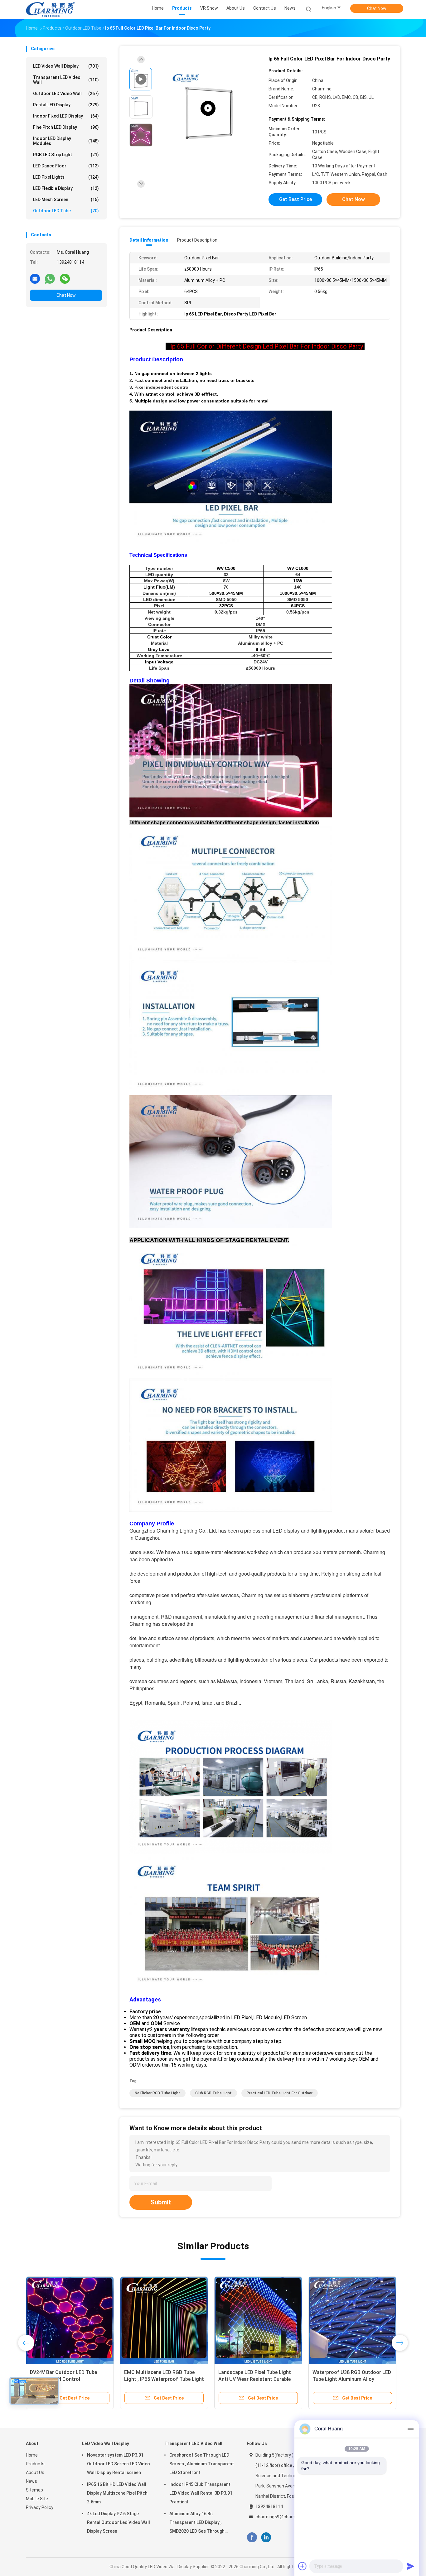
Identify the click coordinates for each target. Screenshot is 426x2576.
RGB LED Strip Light (66, 155)
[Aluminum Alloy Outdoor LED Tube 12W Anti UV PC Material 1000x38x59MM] (258, 2320)
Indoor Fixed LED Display (66, 116)
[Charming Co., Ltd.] (50, 9)
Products (35, 2464)
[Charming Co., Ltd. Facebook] (252, 2537)
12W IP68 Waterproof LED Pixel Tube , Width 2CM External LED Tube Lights (160, 2379)
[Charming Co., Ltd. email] (35, 278)
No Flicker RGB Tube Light (157, 2093)
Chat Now (377, 8)
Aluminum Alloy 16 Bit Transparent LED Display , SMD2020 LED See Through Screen (197, 2523)
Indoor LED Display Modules (66, 141)
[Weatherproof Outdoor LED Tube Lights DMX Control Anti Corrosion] (70, 2320)
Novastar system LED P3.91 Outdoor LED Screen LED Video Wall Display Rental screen (119, 2464)
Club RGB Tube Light (213, 2093)
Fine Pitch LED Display (66, 127)
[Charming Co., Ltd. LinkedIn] (266, 2537)
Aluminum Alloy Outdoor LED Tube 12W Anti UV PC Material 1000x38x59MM (258, 2379)
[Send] (410, 2566)
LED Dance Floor (66, 166)
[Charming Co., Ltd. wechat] (65, 278)
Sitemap (34, 2490)
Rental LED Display (66, 105)
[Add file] (303, 2566)
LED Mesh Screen (66, 200)
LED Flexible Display (66, 188)
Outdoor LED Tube (66, 211)
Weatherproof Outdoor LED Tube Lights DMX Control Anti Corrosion (68, 2379)
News (31, 2481)
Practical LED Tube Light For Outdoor (280, 2093)
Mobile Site (37, 2499)
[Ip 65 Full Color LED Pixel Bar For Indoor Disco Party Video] (208, 108)
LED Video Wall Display (66, 66)
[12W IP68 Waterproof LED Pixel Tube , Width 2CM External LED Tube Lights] (164, 2320)
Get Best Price (295, 199)
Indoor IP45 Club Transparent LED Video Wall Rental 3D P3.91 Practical (201, 2493)
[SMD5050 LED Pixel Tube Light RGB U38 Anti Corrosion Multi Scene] (352, 2320)
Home (32, 2455)
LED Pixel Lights (66, 177)
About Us (35, 2472)
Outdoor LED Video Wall (66, 94)
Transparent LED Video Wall (66, 80)
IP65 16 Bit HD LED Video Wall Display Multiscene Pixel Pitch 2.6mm (117, 2493)
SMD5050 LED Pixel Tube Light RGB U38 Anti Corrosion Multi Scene (347, 2379)
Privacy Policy (40, 2507)
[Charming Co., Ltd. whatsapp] (50, 278)
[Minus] (410, 2429)
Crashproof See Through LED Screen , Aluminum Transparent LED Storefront (202, 2464)
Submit (161, 2202)
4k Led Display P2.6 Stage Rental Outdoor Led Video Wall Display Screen (119, 2522)
